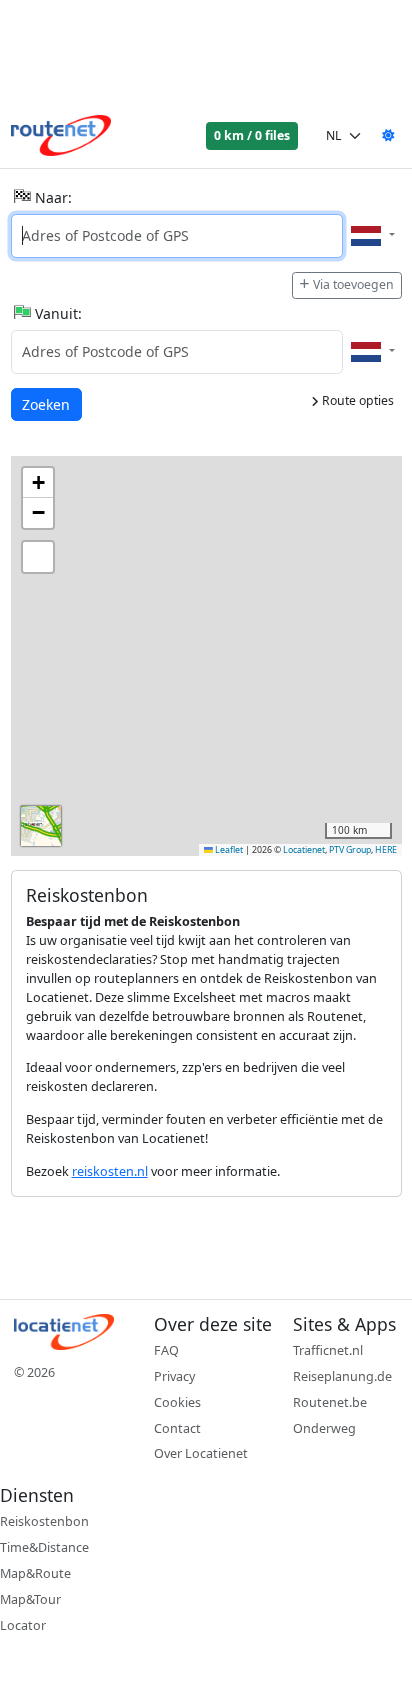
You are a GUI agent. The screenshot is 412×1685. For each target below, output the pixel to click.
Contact (177, 1428)
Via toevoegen (353, 284)
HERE (386, 850)
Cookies (177, 1402)
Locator (23, 1625)
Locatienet (304, 850)
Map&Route (35, 1573)
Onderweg (324, 1428)
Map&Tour (30, 1599)
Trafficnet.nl (328, 1350)
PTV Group (350, 850)
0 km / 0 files (252, 135)
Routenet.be (330, 1402)
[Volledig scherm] (38, 557)
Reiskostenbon (44, 1521)
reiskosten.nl (110, 1171)
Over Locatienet (201, 1453)
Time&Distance (44, 1547)
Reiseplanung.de (342, 1376)
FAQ (166, 1350)
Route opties (356, 400)
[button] (38, 483)
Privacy (174, 1376)
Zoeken (47, 404)
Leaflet (228, 850)
